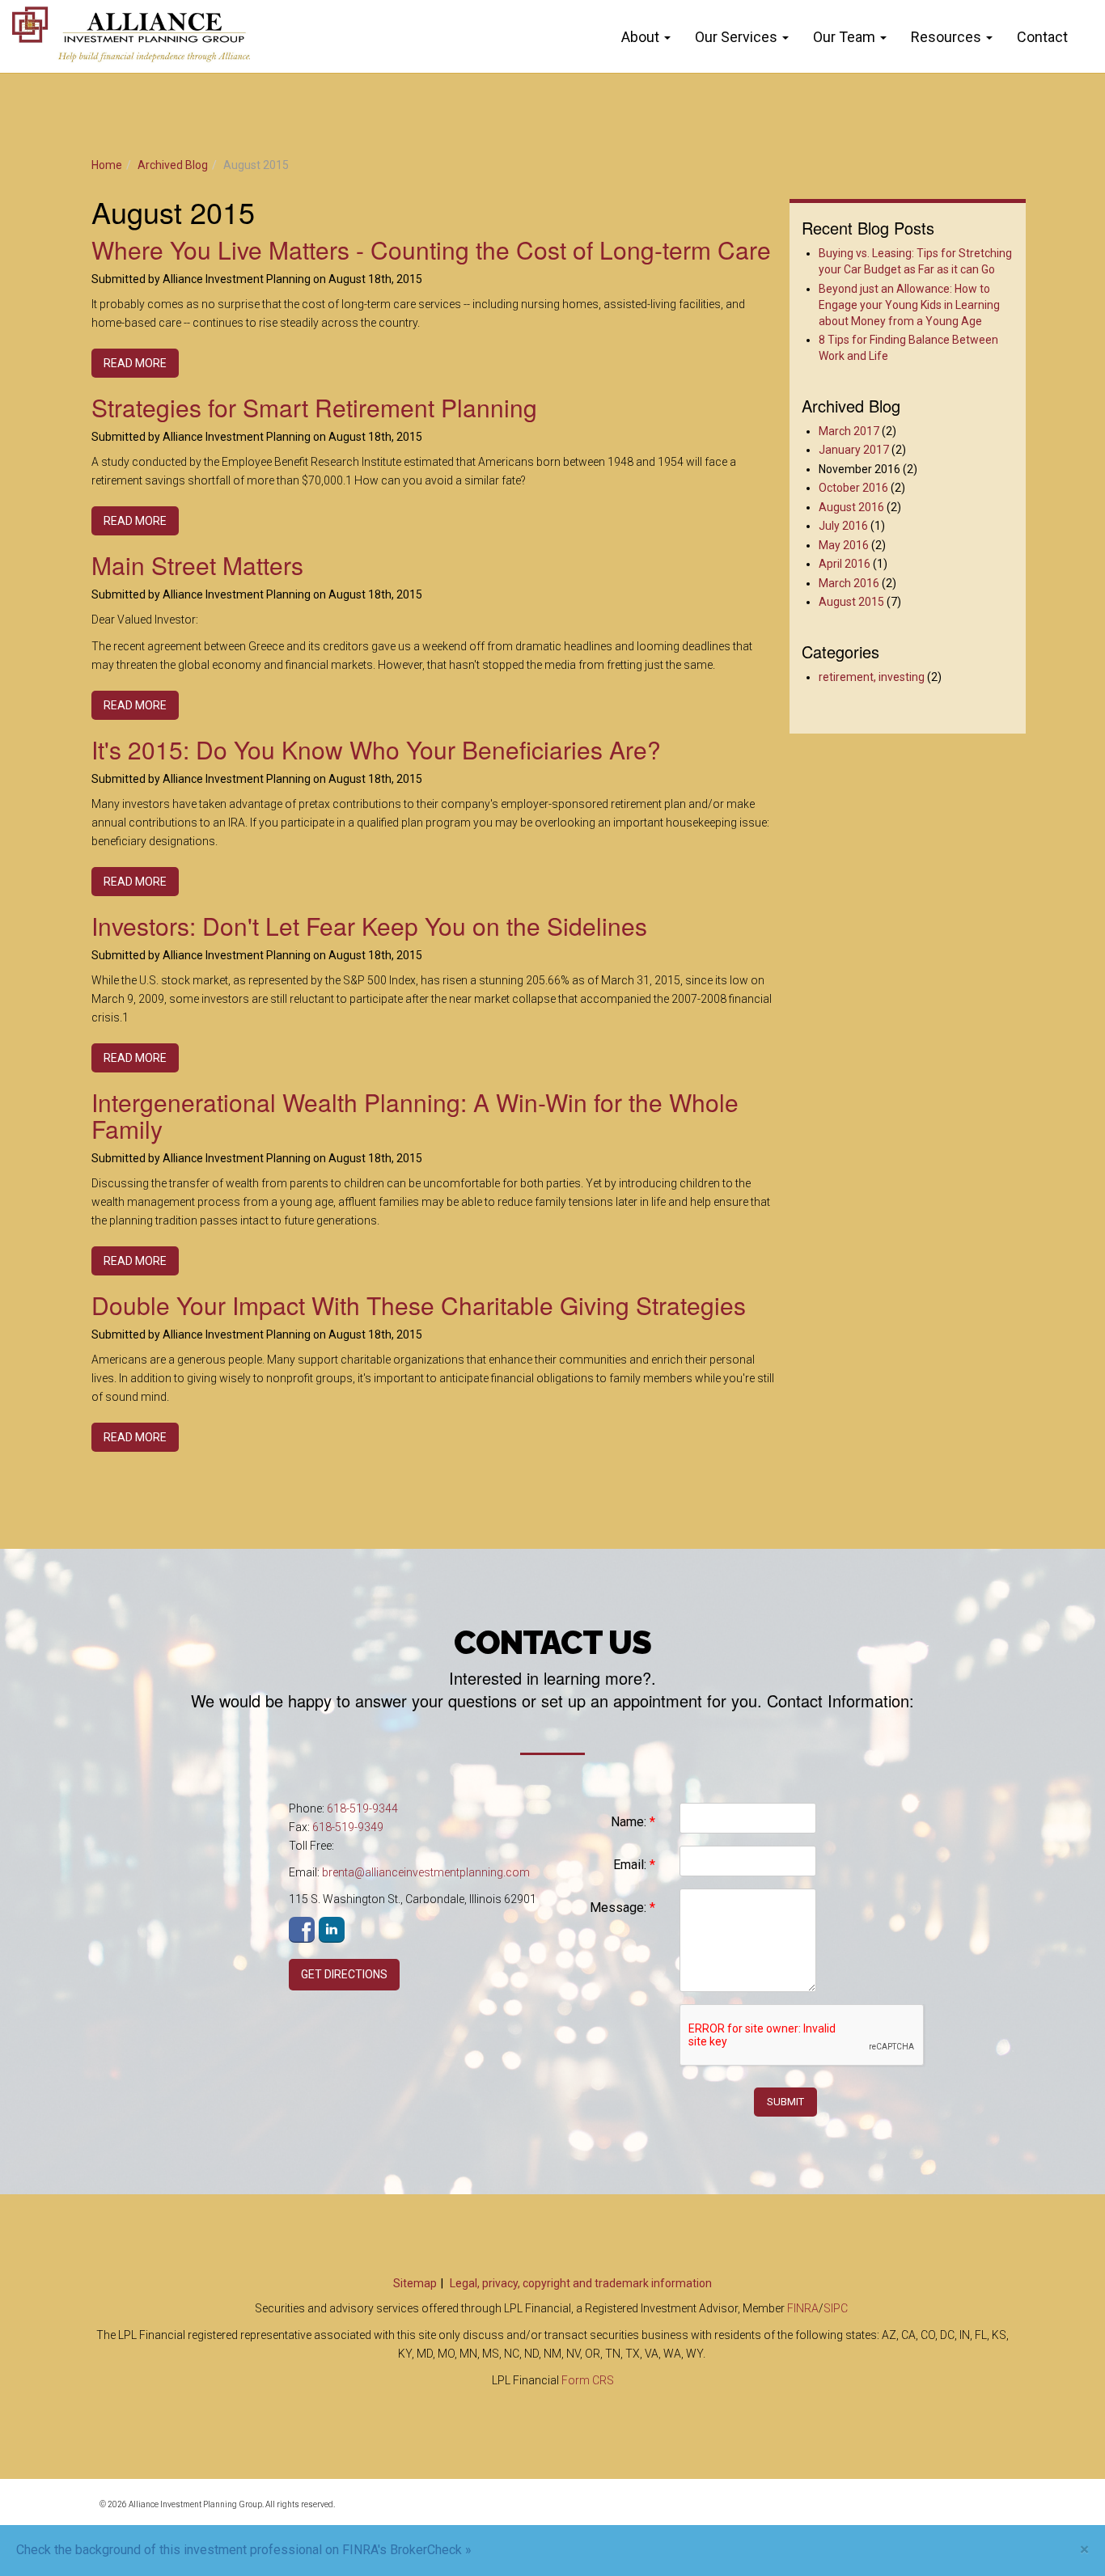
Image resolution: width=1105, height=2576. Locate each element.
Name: (633, 1822)
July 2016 (843, 526)
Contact (1042, 37)
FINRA (803, 2308)
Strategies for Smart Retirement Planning (314, 407)
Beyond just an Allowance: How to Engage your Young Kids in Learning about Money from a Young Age (909, 305)
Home (107, 165)
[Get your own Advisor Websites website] (949, 2514)
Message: (622, 1908)
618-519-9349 (348, 1827)
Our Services (736, 37)
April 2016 (845, 564)
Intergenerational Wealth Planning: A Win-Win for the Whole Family (415, 1115)
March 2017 (849, 431)
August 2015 (851, 602)
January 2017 (854, 450)
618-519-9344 (362, 1808)
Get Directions (344, 1974)
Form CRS (588, 2380)
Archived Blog (173, 165)
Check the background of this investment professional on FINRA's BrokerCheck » (244, 2550)
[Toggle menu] (671, 37)
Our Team (844, 37)
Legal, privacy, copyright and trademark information (581, 2283)
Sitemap (415, 2283)
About (640, 37)
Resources (946, 37)
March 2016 (849, 583)
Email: (634, 1865)
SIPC (836, 2308)
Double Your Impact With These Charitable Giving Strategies (419, 1305)
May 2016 (844, 545)
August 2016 (851, 507)
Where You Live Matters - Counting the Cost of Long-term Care (431, 250)
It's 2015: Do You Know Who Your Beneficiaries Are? (376, 749)
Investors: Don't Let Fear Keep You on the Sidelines (369, 926)
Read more (135, 363)
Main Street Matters (197, 565)
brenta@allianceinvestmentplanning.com (426, 1872)
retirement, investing (872, 677)
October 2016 (853, 488)
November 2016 (859, 469)
